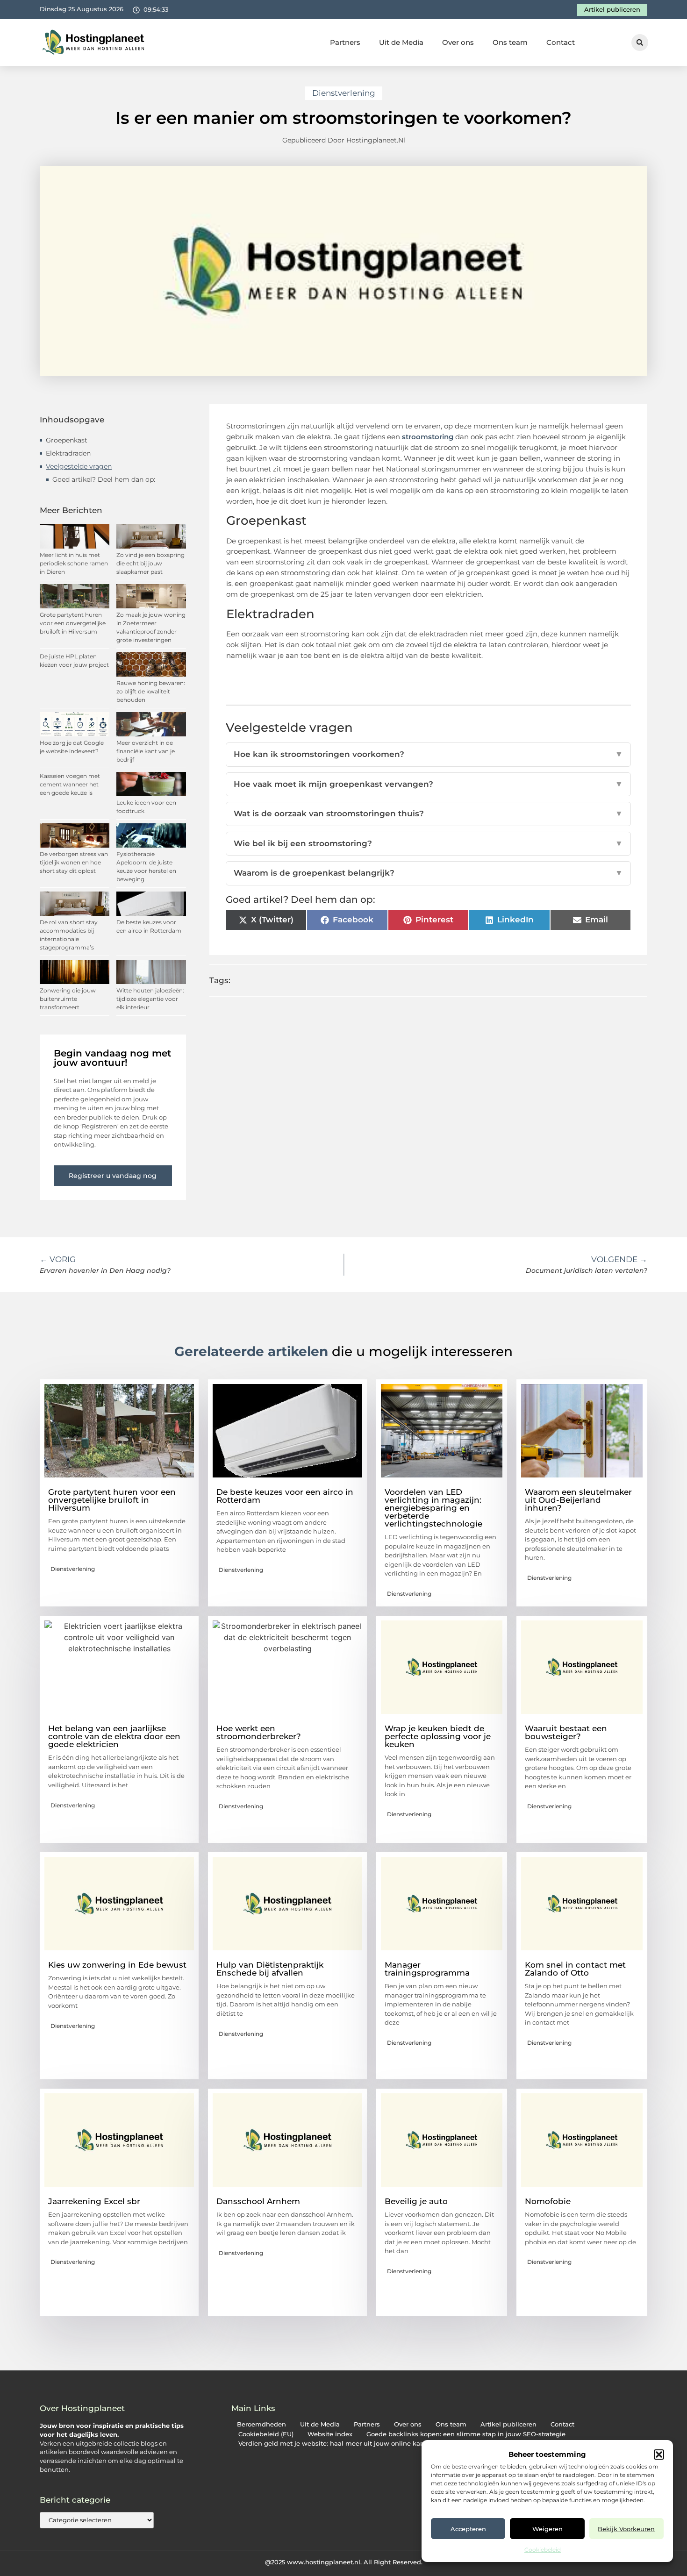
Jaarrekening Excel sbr (94, 2201)
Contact (561, 42)
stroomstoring (428, 437)
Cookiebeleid (543, 2550)
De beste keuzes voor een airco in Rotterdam (285, 1496)
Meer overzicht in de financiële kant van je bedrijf (146, 751)
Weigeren (547, 2529)
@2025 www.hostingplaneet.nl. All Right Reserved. (344, 2562)
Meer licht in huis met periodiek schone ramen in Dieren (74, 563)
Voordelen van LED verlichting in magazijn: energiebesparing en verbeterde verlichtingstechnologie (433, 1508)
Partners (345, 42)
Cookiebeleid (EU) (266, 2434)
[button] (659, 2455)
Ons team (510, 42)
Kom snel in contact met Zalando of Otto (575, 1969)
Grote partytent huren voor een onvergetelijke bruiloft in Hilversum (73, 623)
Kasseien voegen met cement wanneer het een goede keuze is (70, 784)
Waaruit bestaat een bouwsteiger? (566, 1732)
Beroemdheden (261, 2424)
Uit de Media (401, 42)
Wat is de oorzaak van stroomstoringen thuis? (429, 813)
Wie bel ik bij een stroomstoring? (429, 843)
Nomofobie (548, 2201)
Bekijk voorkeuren (626, 2529)
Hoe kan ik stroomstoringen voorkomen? (429, 754)
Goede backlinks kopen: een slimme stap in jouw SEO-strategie (466, 2434)
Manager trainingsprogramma (427, 1969)
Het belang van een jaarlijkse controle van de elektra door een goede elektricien (114, 1736)
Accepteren (468, 2529)
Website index (330, 2434)
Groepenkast (67, 440)
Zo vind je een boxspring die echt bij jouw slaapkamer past (150, 563)
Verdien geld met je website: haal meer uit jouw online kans (333, 2444)
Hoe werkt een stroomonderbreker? (259, 1732)
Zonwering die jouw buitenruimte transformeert (68, 999)
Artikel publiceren (508, 2424)
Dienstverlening (344, 93)
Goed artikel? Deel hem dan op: (104, 479)
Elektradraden (68, 453)
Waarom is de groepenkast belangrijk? (429, 873)
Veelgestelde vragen (79, 466)
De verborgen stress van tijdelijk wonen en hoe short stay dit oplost (74, 862)
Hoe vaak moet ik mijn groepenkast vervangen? (429, 784)
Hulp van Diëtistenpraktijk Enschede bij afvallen (270, 1969)
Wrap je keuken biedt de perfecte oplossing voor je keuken (438, 1736)
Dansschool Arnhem (258, 2201)
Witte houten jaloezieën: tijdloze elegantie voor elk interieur (150, 999)
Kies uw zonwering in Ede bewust (117, 1965)
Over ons (458, 42)
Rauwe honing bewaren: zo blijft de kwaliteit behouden (151, 691)
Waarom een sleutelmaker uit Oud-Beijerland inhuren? (578, 1500)
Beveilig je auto (416, 2201)
